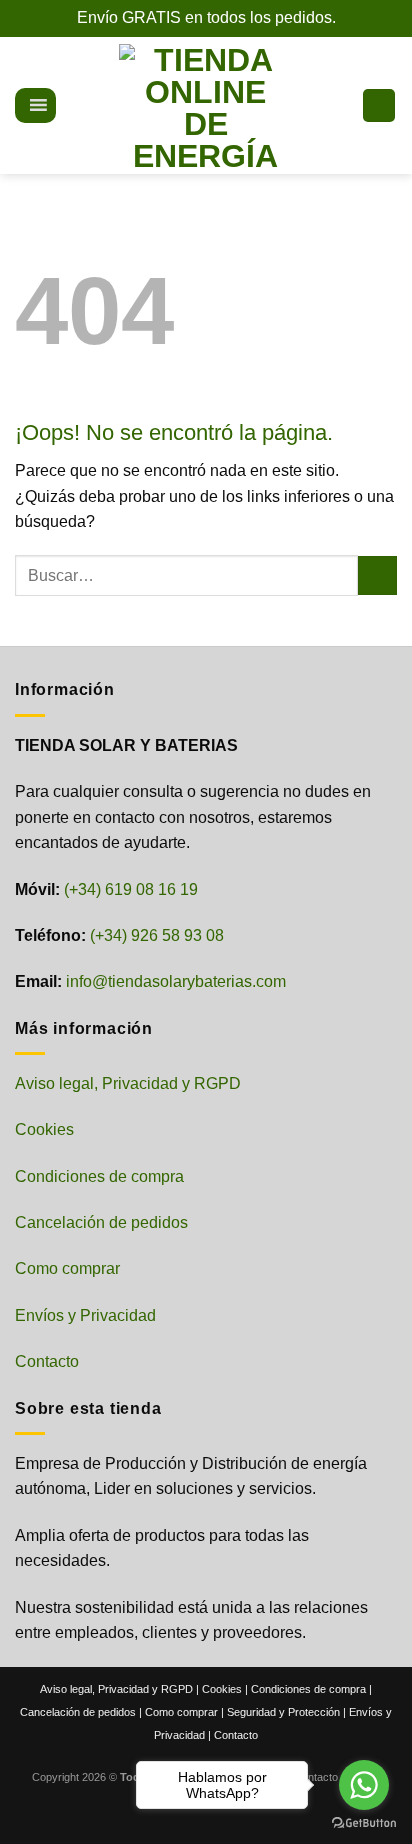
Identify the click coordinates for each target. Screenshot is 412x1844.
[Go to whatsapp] (364, 1785)
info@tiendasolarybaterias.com (176, 981)
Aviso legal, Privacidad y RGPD (128, 1083)
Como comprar (67, 1268)
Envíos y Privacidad (85, 1315)
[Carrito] (379, 105)
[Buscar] (70, 105)
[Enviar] (377, 575)
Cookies (44, 1129)
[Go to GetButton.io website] (364, 1823)
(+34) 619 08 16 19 (131, 889)
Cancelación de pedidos (101, 1222)
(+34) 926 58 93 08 (157, 935)
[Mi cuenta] (338, 106)
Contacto (47, 1361)
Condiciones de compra (99, 1176)
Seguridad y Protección (283, 1712)
